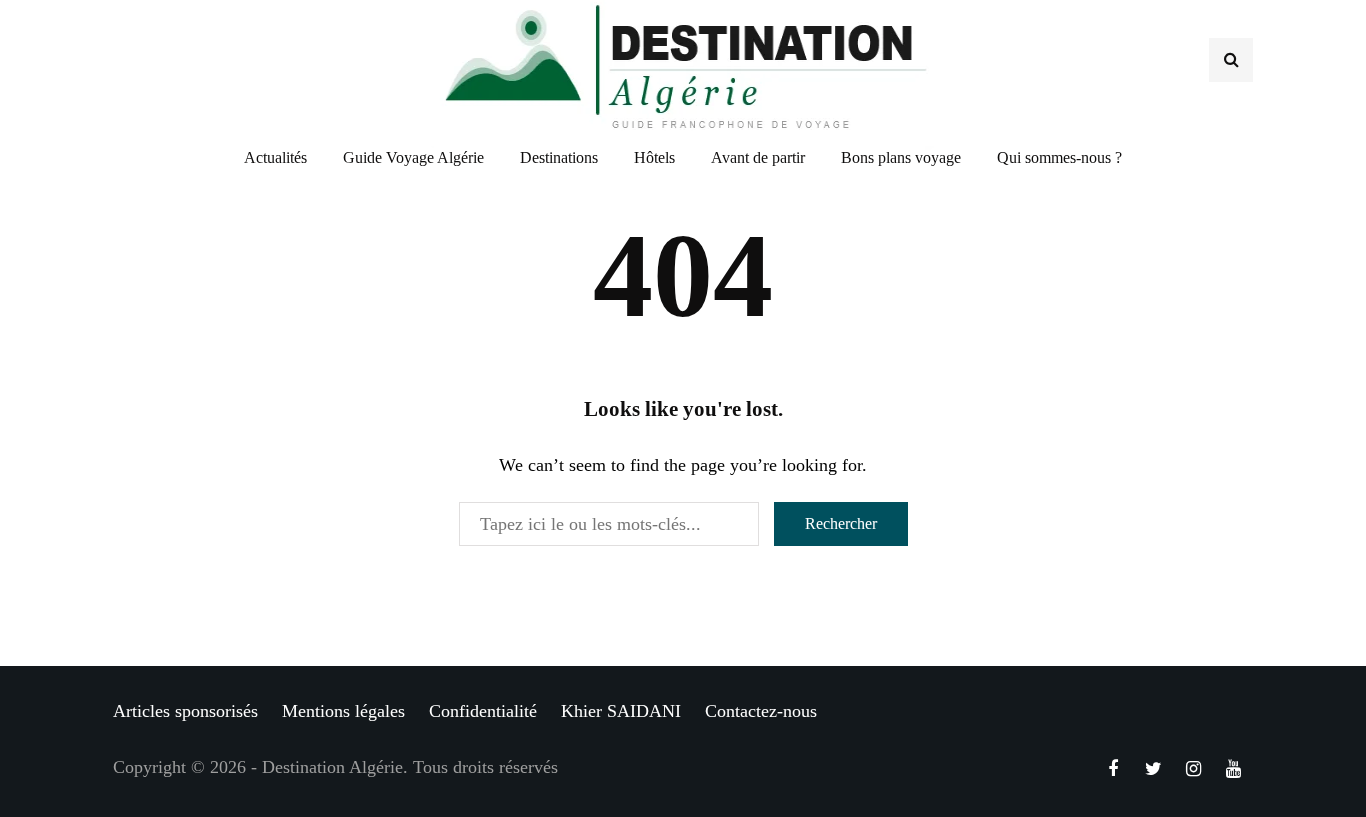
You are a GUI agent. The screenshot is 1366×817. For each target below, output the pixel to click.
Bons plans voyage (901, 157)
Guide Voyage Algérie (413, 157)
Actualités (275, 157)
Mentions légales (343, 711)
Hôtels (654, 157)
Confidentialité (483, 711)
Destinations (559, 157)
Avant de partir (758, 157)
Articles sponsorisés (185, 711)
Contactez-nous (761, 711)
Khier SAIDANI (621, 711)
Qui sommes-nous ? (1059, 157)
